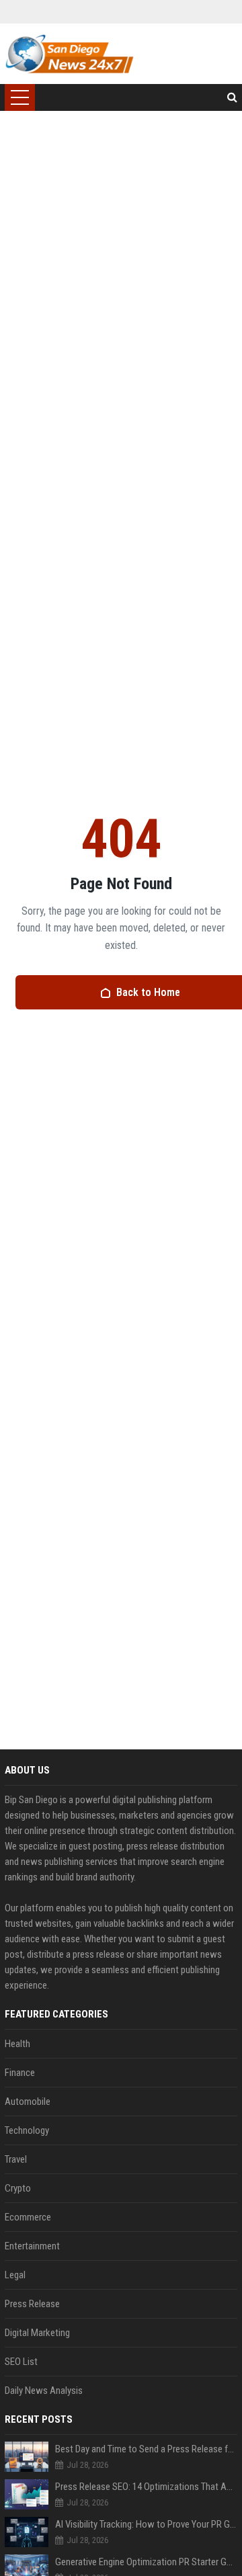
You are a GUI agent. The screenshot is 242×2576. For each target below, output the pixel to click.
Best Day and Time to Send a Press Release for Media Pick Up (146, 2449)
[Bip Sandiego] (69, 54)
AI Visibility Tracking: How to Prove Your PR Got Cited (146, 2524)
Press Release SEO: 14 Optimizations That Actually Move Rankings (146, 2487)
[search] (232, 97)
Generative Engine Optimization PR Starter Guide (146, 2562)
